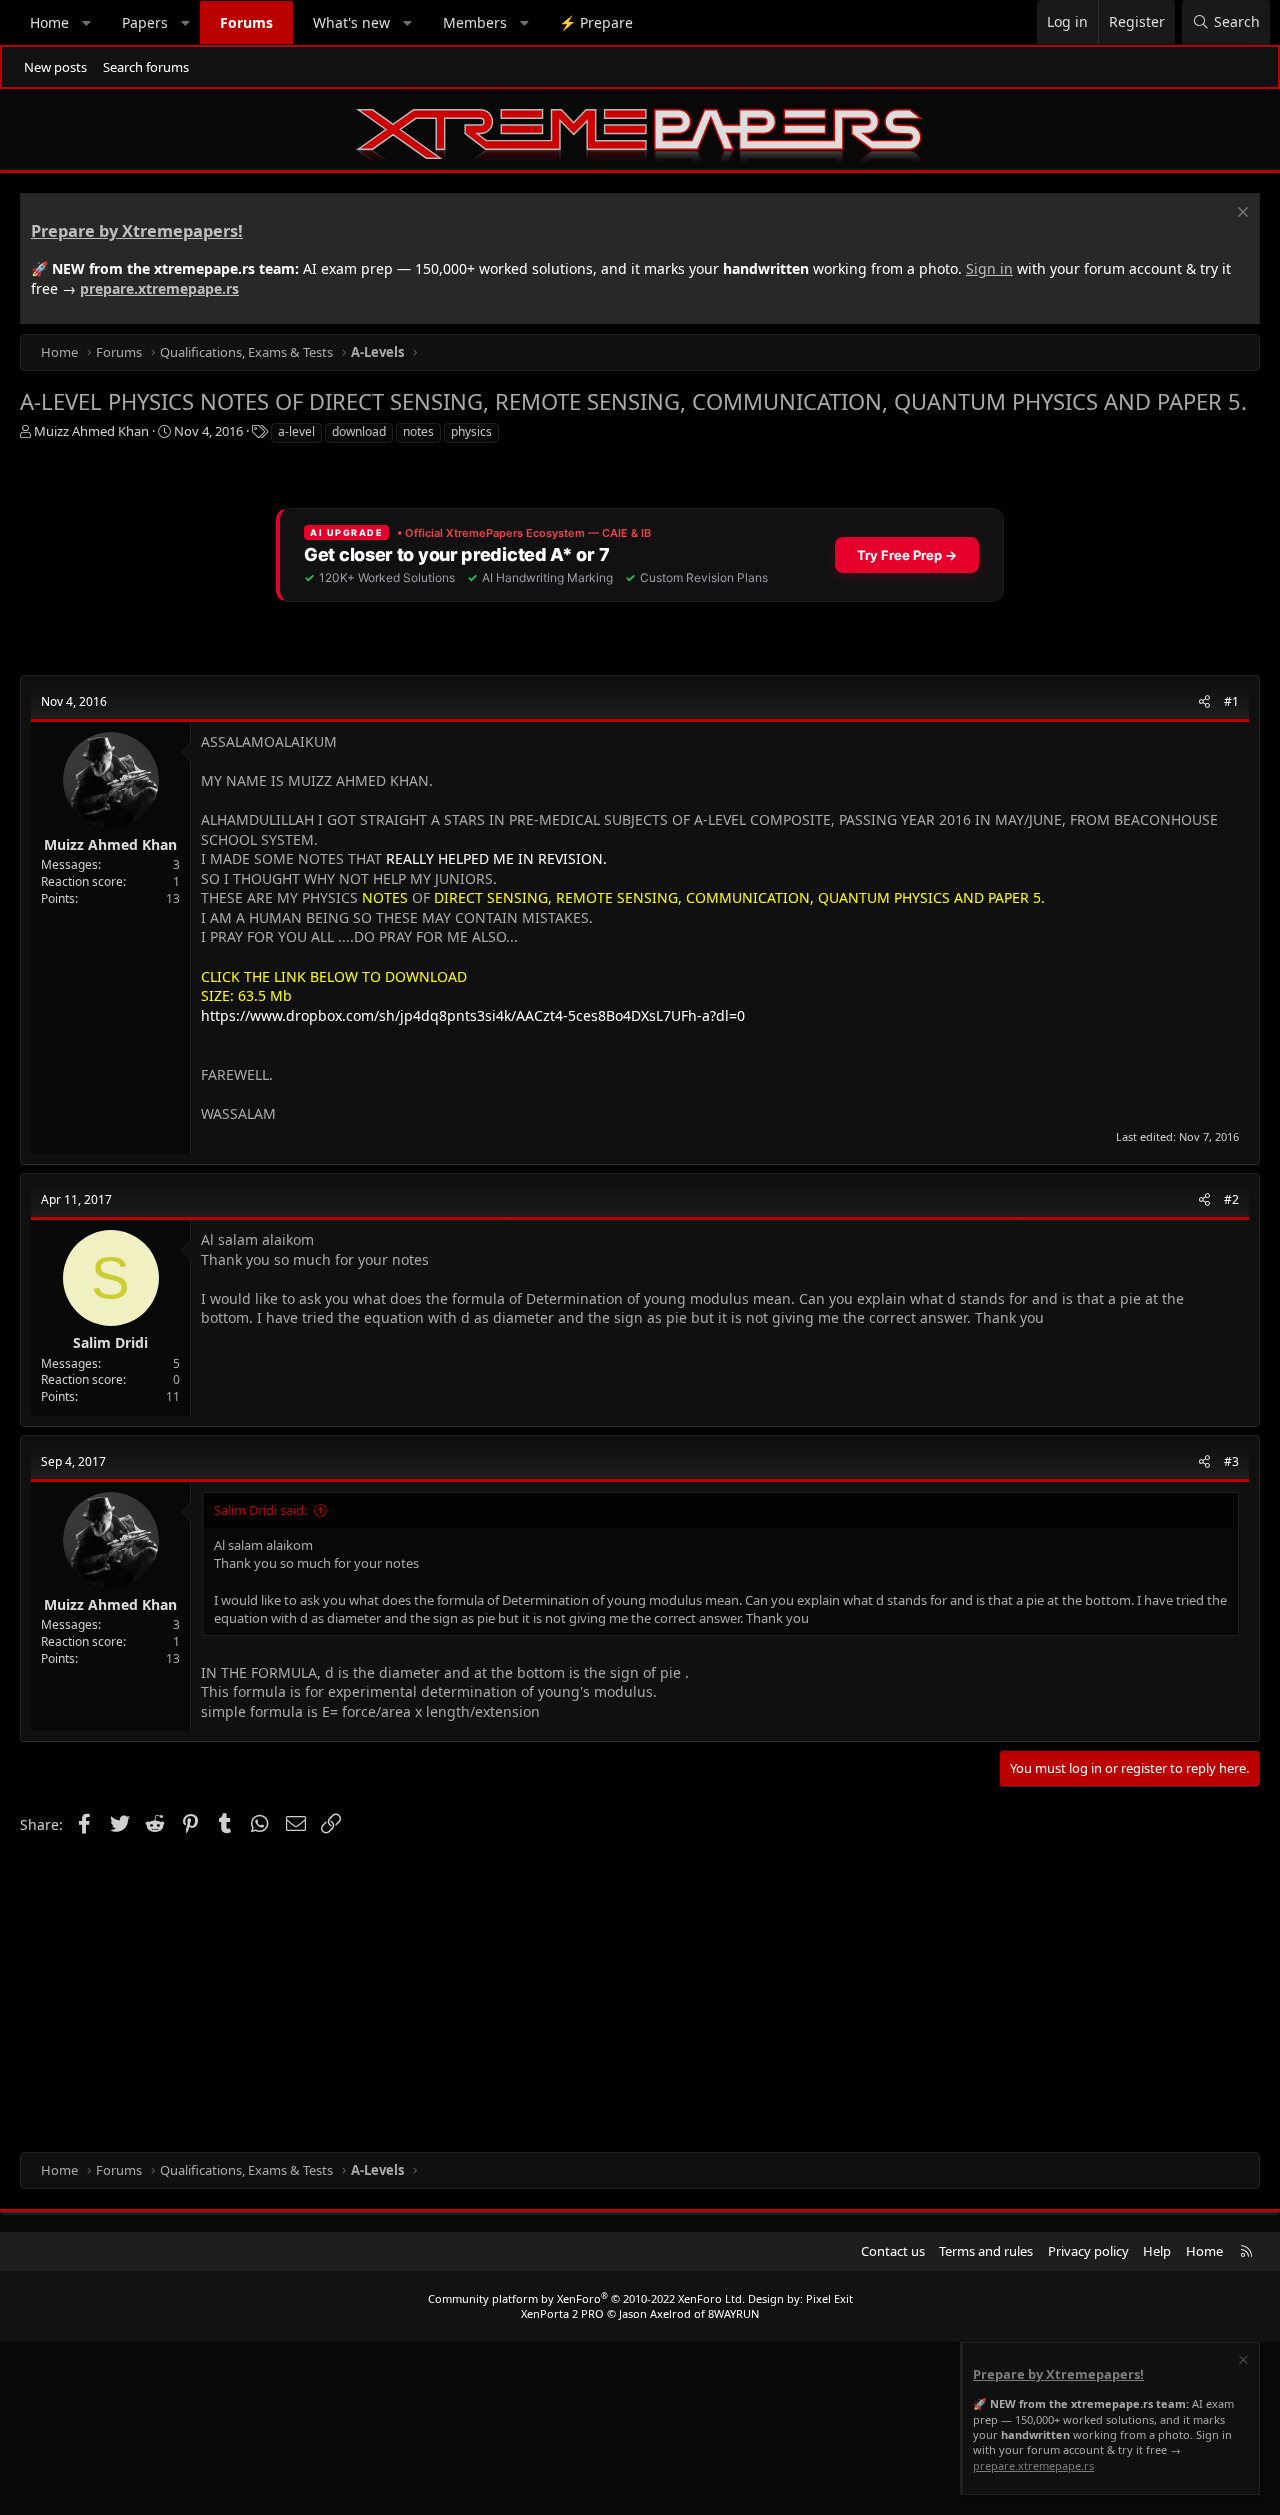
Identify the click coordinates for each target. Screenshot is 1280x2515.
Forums (246, 22)
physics (471, 431)
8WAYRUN (733, 2313)
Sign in (989, 268)
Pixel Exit (829, 2298)
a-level (296, 431)
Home (49, 22)
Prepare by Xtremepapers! (137, 231)
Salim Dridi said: (260, 1510)
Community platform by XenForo (586, 2298)
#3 (1231, 1461)
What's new (351, 22)
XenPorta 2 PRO (562, 2313)
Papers (145, 22)
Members (475, 22)
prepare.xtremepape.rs (159, 288)
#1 (1231, 701)
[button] (87, 23)
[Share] (1204, 702)
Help (1157, 2251)
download (359, 431)
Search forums (146, 67)
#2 (1231, 1199)
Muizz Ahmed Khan (91, 431)
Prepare (596, 22)
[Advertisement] (620, 1992)
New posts (55, 67)
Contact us (893, 2251)
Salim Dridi (110, 1342)
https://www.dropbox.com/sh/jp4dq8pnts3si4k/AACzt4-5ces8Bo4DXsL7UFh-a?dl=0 (473, 1015)
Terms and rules (986, 2251)
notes (418, 431)
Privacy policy (1088, 2251)
